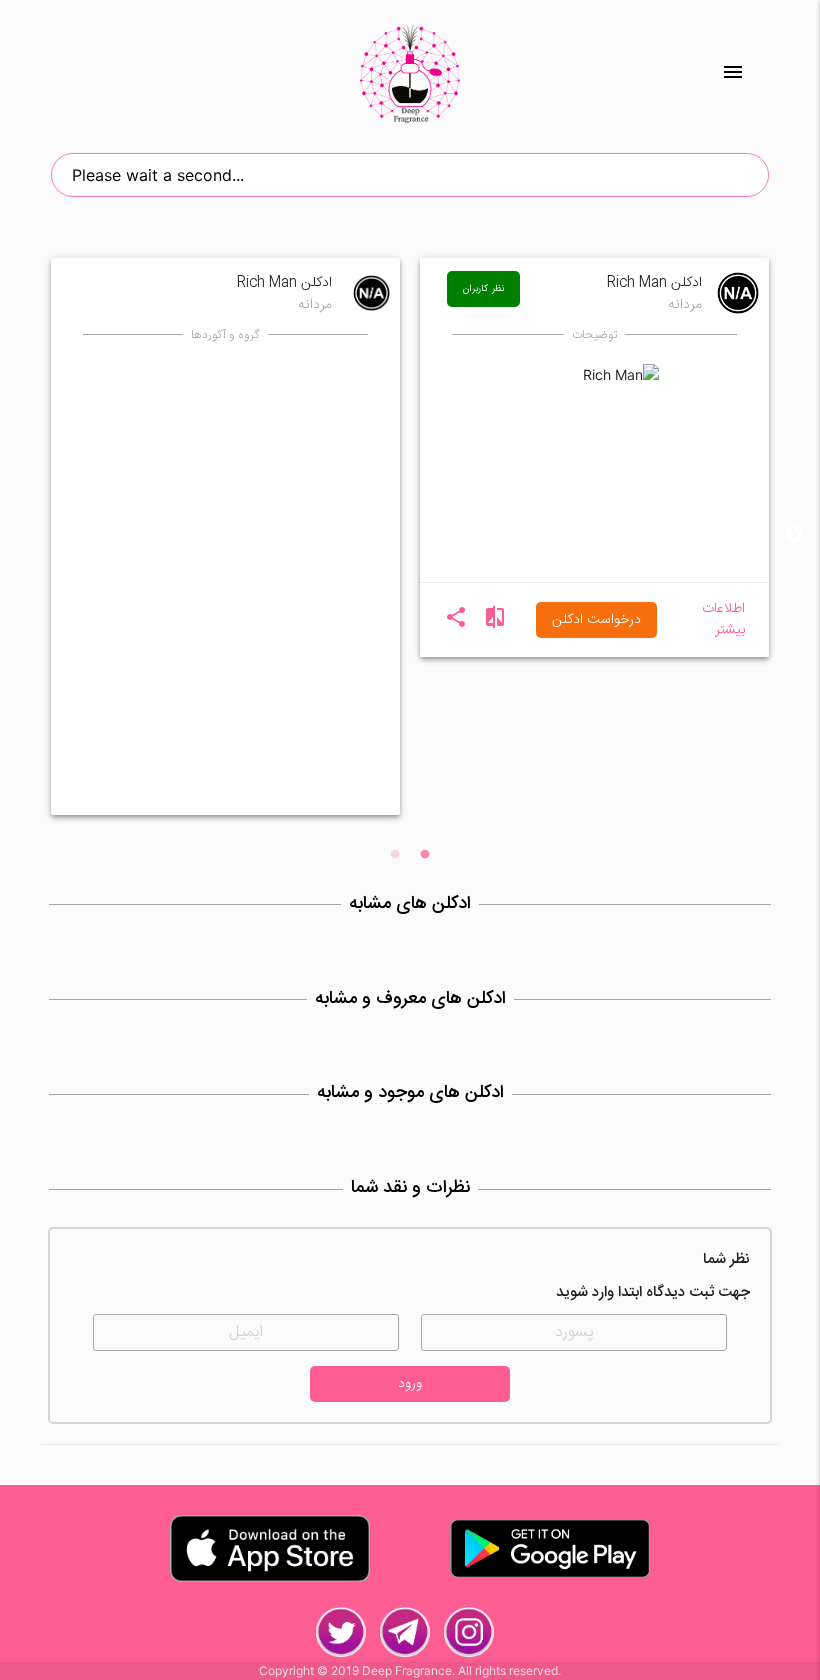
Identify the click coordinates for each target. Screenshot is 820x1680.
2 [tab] (395, 855)
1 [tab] (425, 855)
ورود (410, 1384)
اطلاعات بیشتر (723, 620)
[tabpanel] (225, 535)
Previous (26, 535)
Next (794, 535)
